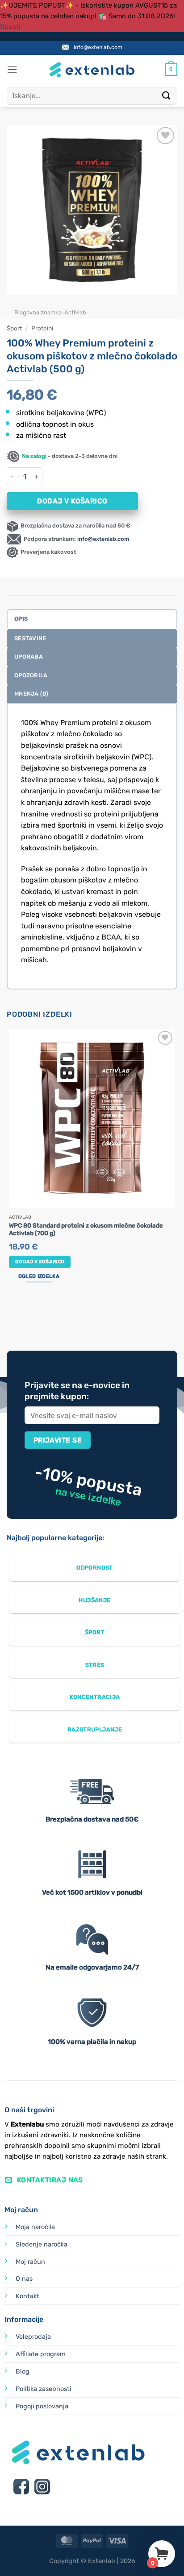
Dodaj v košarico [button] (40, 1262)
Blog (23, 2372)
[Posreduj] (167, 96)
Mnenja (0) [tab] (31, 694)
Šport (14, 328)
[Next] (40, 304)
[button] (12, 69)
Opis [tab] (21, 619)
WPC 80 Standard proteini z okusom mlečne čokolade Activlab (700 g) (86, 1229)
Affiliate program (41, 2354)
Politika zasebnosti (43, 2389)
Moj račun (30, 2262)
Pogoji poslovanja (42, 2406)
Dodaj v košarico (72, 501)
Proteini (42, 328)
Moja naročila (35, 2227)
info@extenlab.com (98, 47)
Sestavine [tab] (30, 638)
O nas (24, 2279)
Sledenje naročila (42, 2244)
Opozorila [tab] (31, 675)
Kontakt (27, 2296)
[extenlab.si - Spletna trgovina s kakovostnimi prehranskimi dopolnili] (92, 70)
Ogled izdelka (39, 1276)
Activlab (75, 312)
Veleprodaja (33, 2337)
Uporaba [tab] (29, 657)
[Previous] (15, 304)
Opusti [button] (10, 27)
